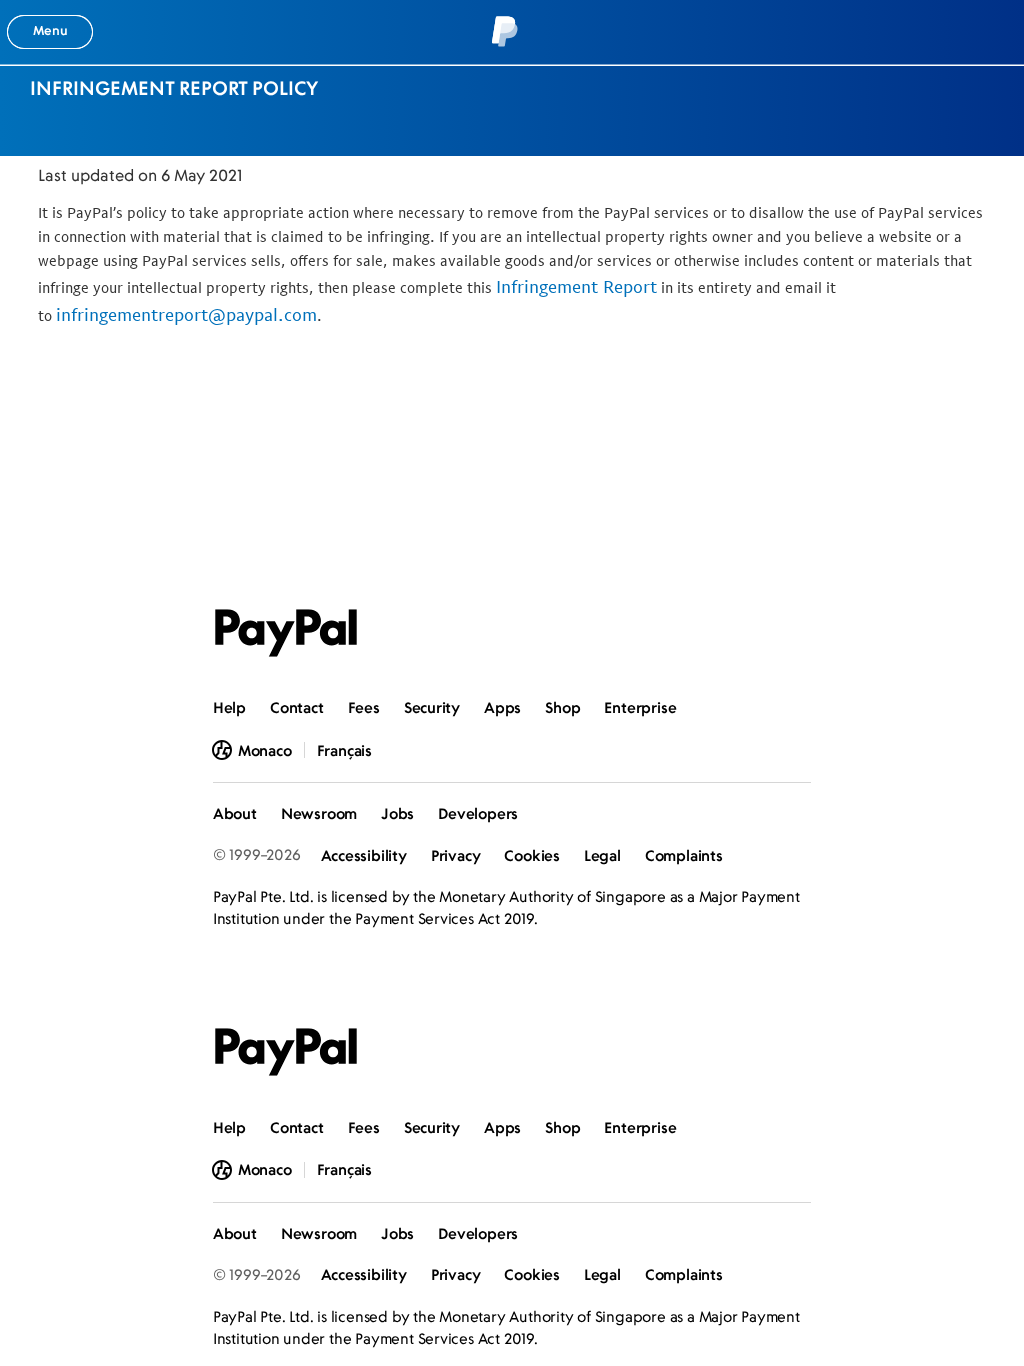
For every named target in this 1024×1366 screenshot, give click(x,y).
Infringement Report (576, 286)
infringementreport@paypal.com (186, 314)
